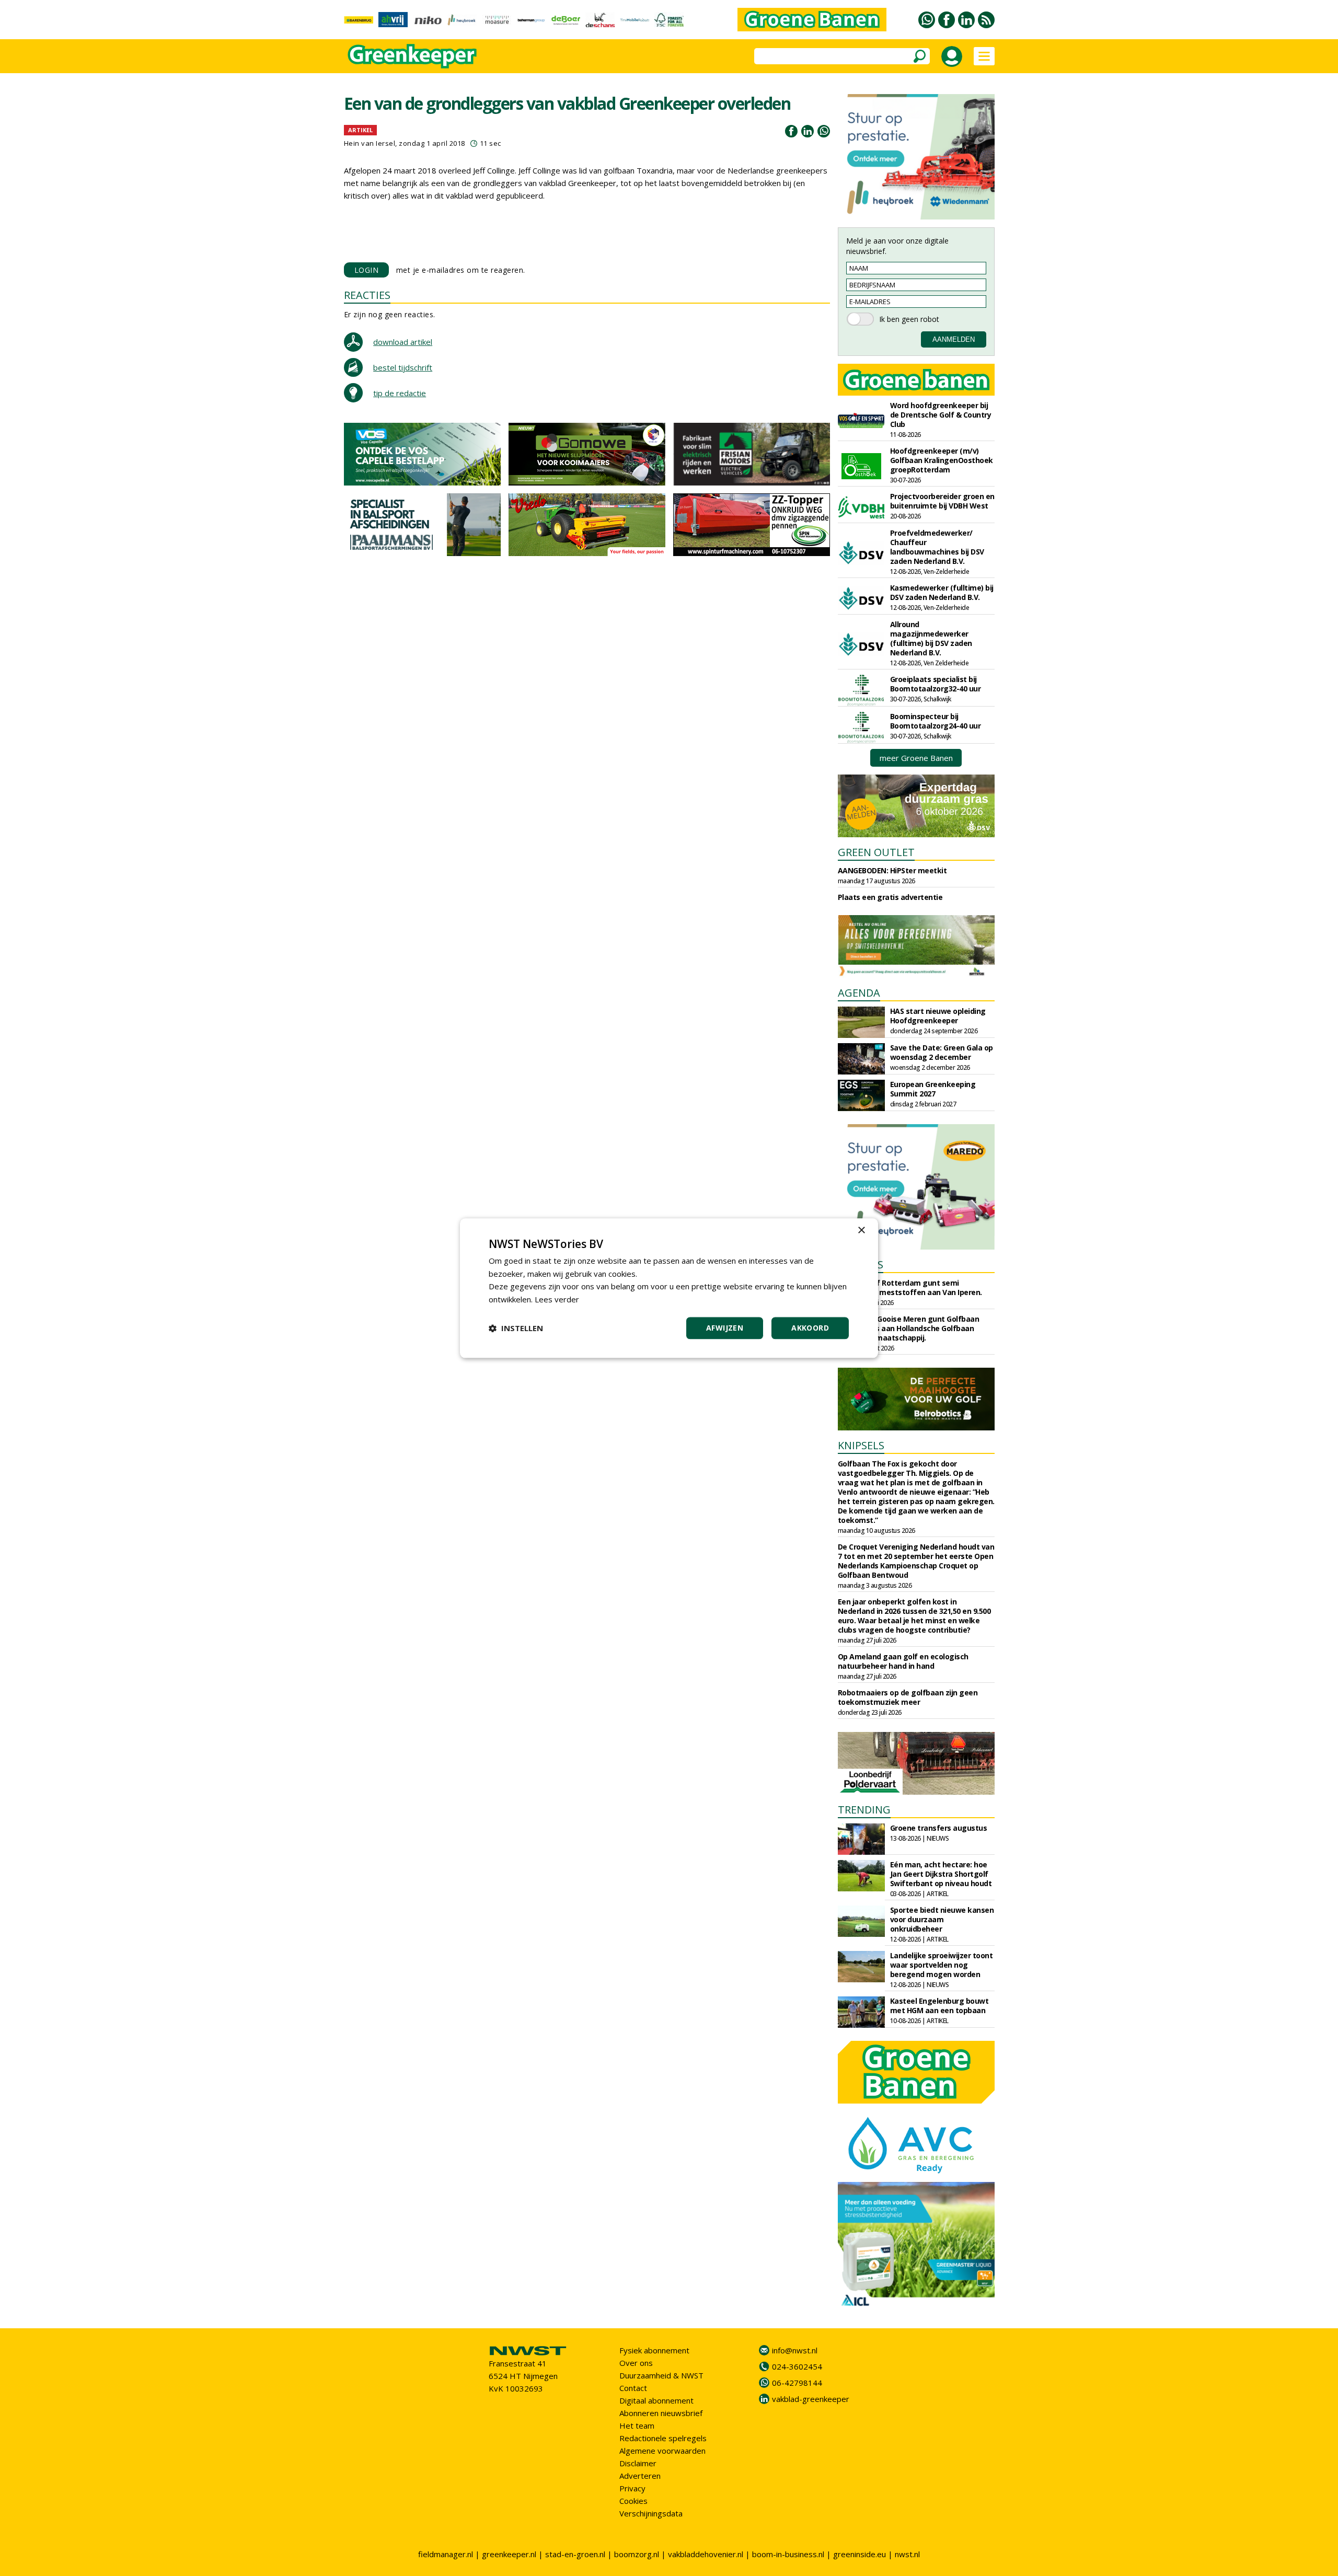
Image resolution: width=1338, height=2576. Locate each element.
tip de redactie (400, 393)
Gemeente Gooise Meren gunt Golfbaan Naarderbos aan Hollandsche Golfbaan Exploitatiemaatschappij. (909, 1328)
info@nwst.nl (795, 2350)
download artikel (403, 342)
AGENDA (859, 993)
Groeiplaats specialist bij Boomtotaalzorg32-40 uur (936, 684)
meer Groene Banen (916, 758)
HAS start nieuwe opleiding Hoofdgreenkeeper (938, 1016)
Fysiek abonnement (654, 2350)
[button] (516, 1328)
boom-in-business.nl (788, 2554)
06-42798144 (797, 2383)
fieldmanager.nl (446, 2554)
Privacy (632, 2488)
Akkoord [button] (810, 1328)
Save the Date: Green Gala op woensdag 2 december (942, 1052)
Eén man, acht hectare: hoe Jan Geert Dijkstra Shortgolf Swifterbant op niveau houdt (941, 1874)
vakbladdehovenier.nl (706, 2554)
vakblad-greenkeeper (811, 2399)
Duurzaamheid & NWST (661, 2375)
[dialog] (669, 1288)
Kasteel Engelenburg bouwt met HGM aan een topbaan (939, 2006)
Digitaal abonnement (656, 2400)
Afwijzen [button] (725, 1328)
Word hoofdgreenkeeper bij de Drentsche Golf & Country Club (941, 415)
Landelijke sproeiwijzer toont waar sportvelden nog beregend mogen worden (942, 1965)
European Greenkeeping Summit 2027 (933, 1089)
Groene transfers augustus (939, 1828)
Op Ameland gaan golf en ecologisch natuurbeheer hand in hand (903, 1661)
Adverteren (640, 2476)
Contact (633, 2388)
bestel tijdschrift (403, 367)
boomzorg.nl (637, 2554)
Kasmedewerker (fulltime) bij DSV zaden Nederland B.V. (942, 592)
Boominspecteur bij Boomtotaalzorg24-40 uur (936, 721)
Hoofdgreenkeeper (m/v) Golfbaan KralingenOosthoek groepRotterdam (942, 460)
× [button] (861, 1231)
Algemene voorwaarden (662, 2451)
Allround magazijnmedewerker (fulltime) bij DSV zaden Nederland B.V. (931, 638)
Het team (637, 2425)
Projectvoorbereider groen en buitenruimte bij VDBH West (942, 501)
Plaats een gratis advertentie (890, 897)
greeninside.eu (860, 2554)
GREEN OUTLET (876, 852)
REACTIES (367, 295)
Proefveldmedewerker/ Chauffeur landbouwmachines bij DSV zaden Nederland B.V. (937, 547)
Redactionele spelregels (663, 2438)
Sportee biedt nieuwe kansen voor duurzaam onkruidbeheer (942, 1919)
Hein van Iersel (370, 143)
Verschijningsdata (651, 2513)
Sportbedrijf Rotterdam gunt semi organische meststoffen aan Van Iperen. (910, 1287)
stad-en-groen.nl (575, 2554)
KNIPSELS (861, 1445)
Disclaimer (638, 2463)
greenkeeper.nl (509, 2554)
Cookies (633, 2501)
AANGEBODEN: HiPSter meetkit (892, 870)
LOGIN (367, 270)
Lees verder (557, 1299)
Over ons (636, 2363)
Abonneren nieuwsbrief (661, 2413)
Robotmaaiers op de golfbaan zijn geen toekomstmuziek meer (908, 1697)
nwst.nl (907, 2554)
